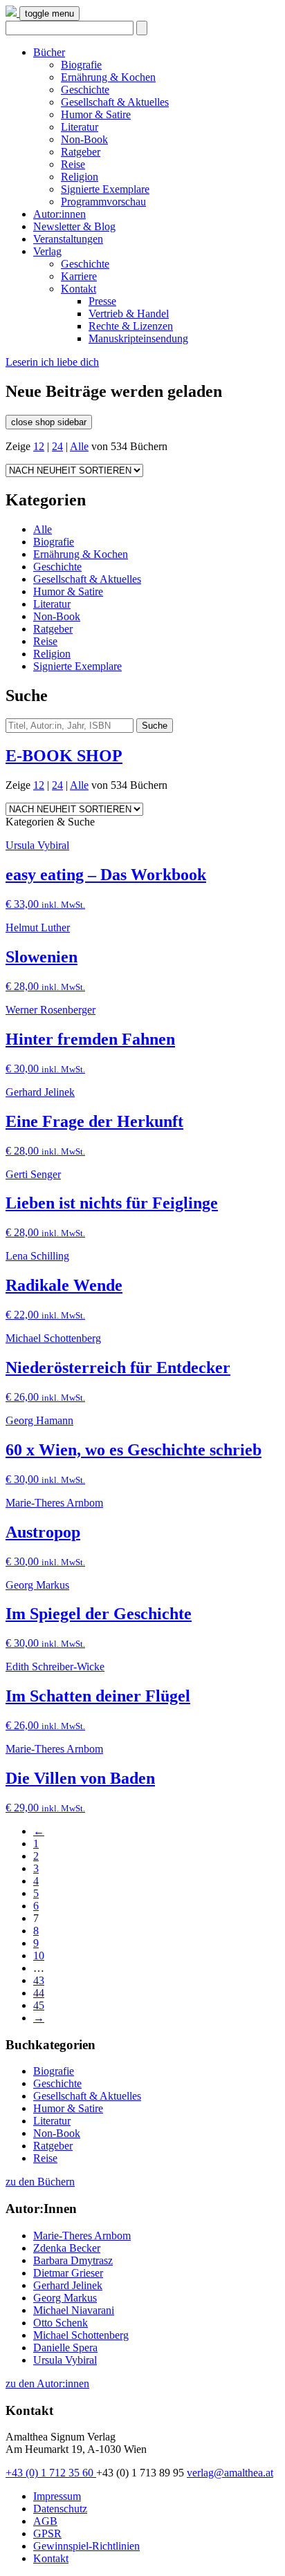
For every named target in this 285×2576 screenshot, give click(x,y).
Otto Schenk (61, 2323)
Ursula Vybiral (65, 2360)
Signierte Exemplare (105, 189)
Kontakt (79, 289)
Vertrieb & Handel (129, 314)
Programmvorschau (103, 202)
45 (39, 2005)
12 (39, 446)
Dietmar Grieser (68, 2273)
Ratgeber (81, 152)
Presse (102, 301)
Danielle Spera (65, 2348)
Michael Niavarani (74, 2310)
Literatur (80, 127)
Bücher (49, 52)
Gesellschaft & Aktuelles (115, 102)
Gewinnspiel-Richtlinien (86, 2546)
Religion (80, 177)
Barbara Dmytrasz (73, 2260)
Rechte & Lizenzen (131, 326)
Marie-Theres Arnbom (82, 2236)
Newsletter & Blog (74, 226)
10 (39, 1956)
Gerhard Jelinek (68, 2285)
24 (57, 446)
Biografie (81, 65)
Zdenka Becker (67, 2248)
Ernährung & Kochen (108, 77)
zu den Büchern (40, 2182)
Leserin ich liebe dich (52, 362)
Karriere (79, 276)
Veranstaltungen (68, 239)
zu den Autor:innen (47, 2383)
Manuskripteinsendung (138, 338)
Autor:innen (59, 214)
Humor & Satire (96, 114)
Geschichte (85, 90)
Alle (79, 446)
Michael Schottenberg (81, 2335)
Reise (73, 164)
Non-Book (84, 139)
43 (39, 1980)
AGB (45, 2521)
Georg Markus (65, 2298)
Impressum (57, 2496)
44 (39, 1993)
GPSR (47, 2533)
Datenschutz (60, 2509)
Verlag (47, 251)
